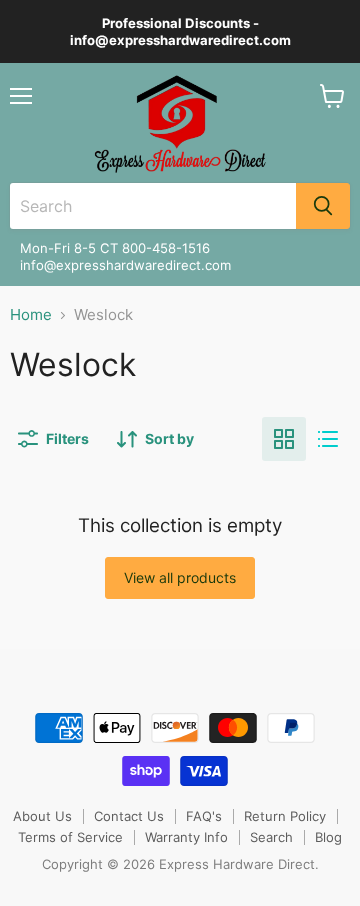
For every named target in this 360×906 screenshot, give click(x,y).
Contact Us (129, 816)
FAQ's (204, 816)
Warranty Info (186, 837)
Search (271, 837)
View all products (180, 577)
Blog (328, 837)
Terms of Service (70, 837)
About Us (42, 816)
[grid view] (284, 439)
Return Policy (285, 816)
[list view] (328, 439)
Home (31, 314)
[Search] (323, 206)
